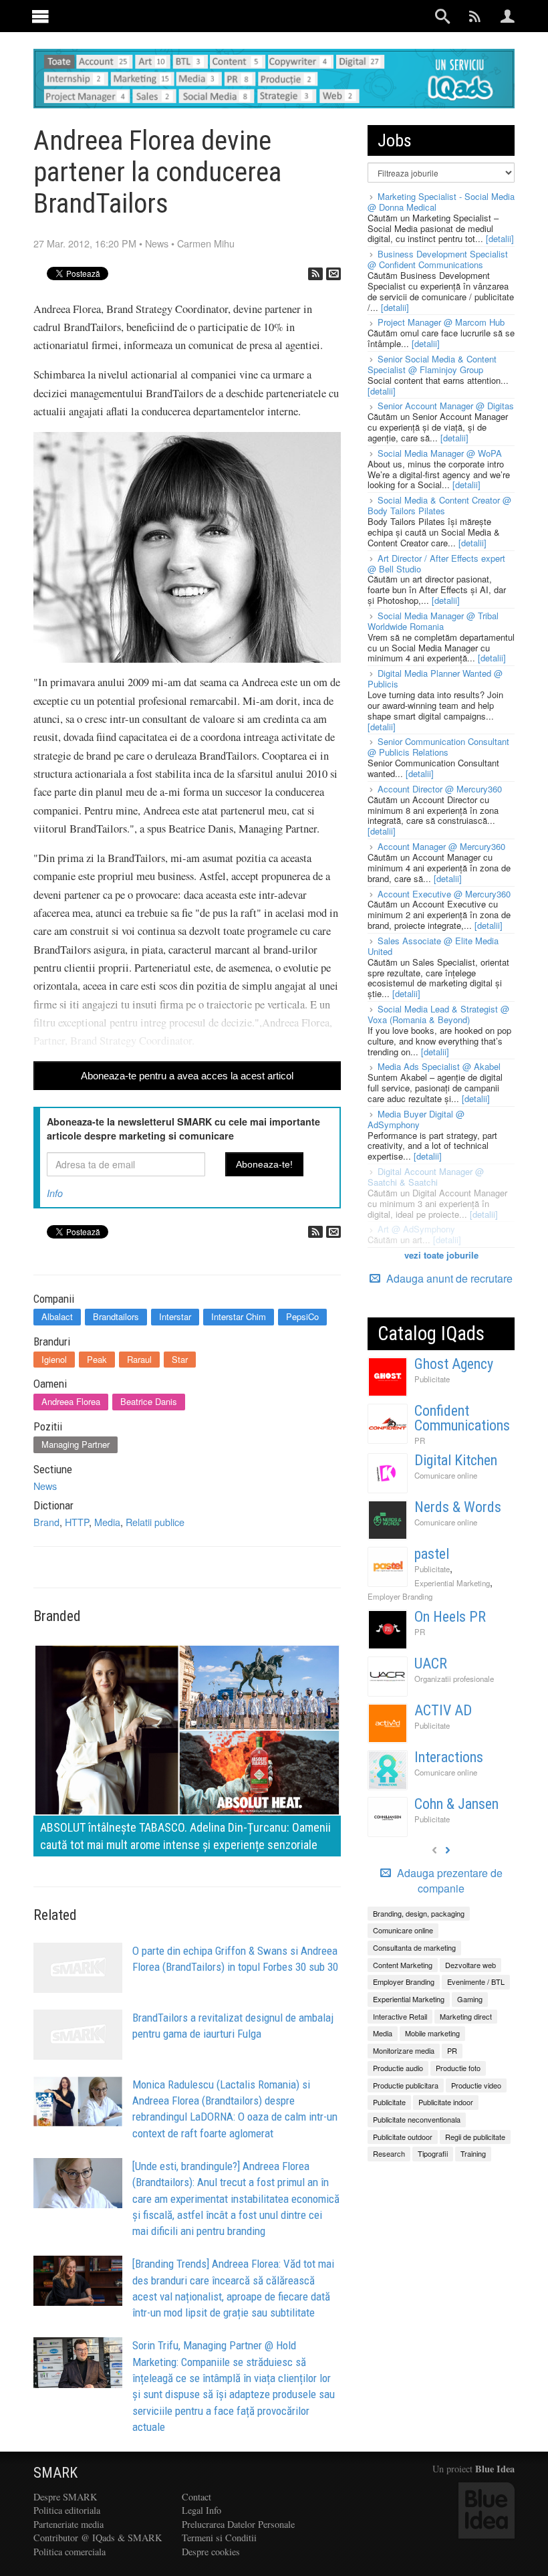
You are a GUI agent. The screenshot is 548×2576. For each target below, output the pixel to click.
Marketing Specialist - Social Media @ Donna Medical (441, 202)
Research (389, 2153)
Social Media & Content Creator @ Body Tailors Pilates (439, 505)
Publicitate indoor (446, 2102)
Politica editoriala (67, 2510)
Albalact (57, 1316)
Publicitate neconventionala (417, 2119)
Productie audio (398, 2068)
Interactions (449, 1757)
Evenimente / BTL (476, 1981)
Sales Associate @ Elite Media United (433, 946)
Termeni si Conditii (219, 2538)
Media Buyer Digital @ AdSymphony (416, 1119)
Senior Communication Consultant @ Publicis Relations (438, 747)
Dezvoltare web (470, 1965)
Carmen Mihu (206, 243)
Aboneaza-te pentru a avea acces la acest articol (187, 1076)
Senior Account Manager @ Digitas (446, 406)
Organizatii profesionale (454, 1679)
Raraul (139, 1359)
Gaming (470, 1999)
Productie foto (458, 2068)
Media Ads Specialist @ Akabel (439, 1066)
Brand (46, 1522)
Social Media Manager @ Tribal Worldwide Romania (433, 621)
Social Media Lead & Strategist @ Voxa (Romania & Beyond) (438, 1014)
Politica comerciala (70, 2552)
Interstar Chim (239, 1316)
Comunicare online (446, 1475)
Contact (196, 2497)
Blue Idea (495, 2469)
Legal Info (201, 2510)
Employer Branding (400, 1596)
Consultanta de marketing (414, 1947)
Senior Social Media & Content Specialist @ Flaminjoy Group (432, 364)
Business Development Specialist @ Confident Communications (438, 259)
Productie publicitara (406, 2085)
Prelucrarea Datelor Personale (238, 2524)
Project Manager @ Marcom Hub (441, 322)
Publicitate (432, 1379)
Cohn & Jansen (456, 1804)
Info (55, 1193)
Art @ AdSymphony (416, 1229)
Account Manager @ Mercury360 (441, 846)
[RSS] (315, 274)
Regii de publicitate (475, 2137)
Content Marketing (403, 1965)
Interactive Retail (400, 2016)
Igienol (54, 1359)
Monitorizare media (404, 2050)
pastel (432, 1554)
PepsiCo (302, 1316)
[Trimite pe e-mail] (333, 274)
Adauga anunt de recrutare (448, 1278)
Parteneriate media (68, 2524)
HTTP (77, 1522)
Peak (97, 1359)
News (157, 243)
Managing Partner (76, 1444)
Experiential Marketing (452, 1583)
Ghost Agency (454, 1364)
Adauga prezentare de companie (448, 1881)
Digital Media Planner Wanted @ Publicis (435, 678)
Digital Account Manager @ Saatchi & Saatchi (426, 1177)
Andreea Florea (71, 1401)
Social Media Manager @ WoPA (440, 453)
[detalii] (500, 238)
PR (420, 1440)
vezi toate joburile (441, 1255)
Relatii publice (155, 1522)
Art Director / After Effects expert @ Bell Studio (436, 563)
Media (107, 1522)
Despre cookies (211, 2552)
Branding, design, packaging (419, 1913)
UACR (431, 1663)
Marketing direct (466, 2016)
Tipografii (433, 2153)
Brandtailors (116, 1316)
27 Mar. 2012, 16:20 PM (85, 243)
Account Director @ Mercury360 (440, 789)
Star (180, 1359)
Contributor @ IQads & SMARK (98, 2538)
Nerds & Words (458, 1507)
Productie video (476, 2085)
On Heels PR (450, 1617)
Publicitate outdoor (403, 2137)
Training (473, 2153)
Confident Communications (462, 1418)
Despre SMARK (65, 2497)
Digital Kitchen (456, 1460)
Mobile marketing (432, 2033)
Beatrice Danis (149, 1401)
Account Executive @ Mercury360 (444, 894)
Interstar (175, 1316)
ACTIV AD (443, 1710)
